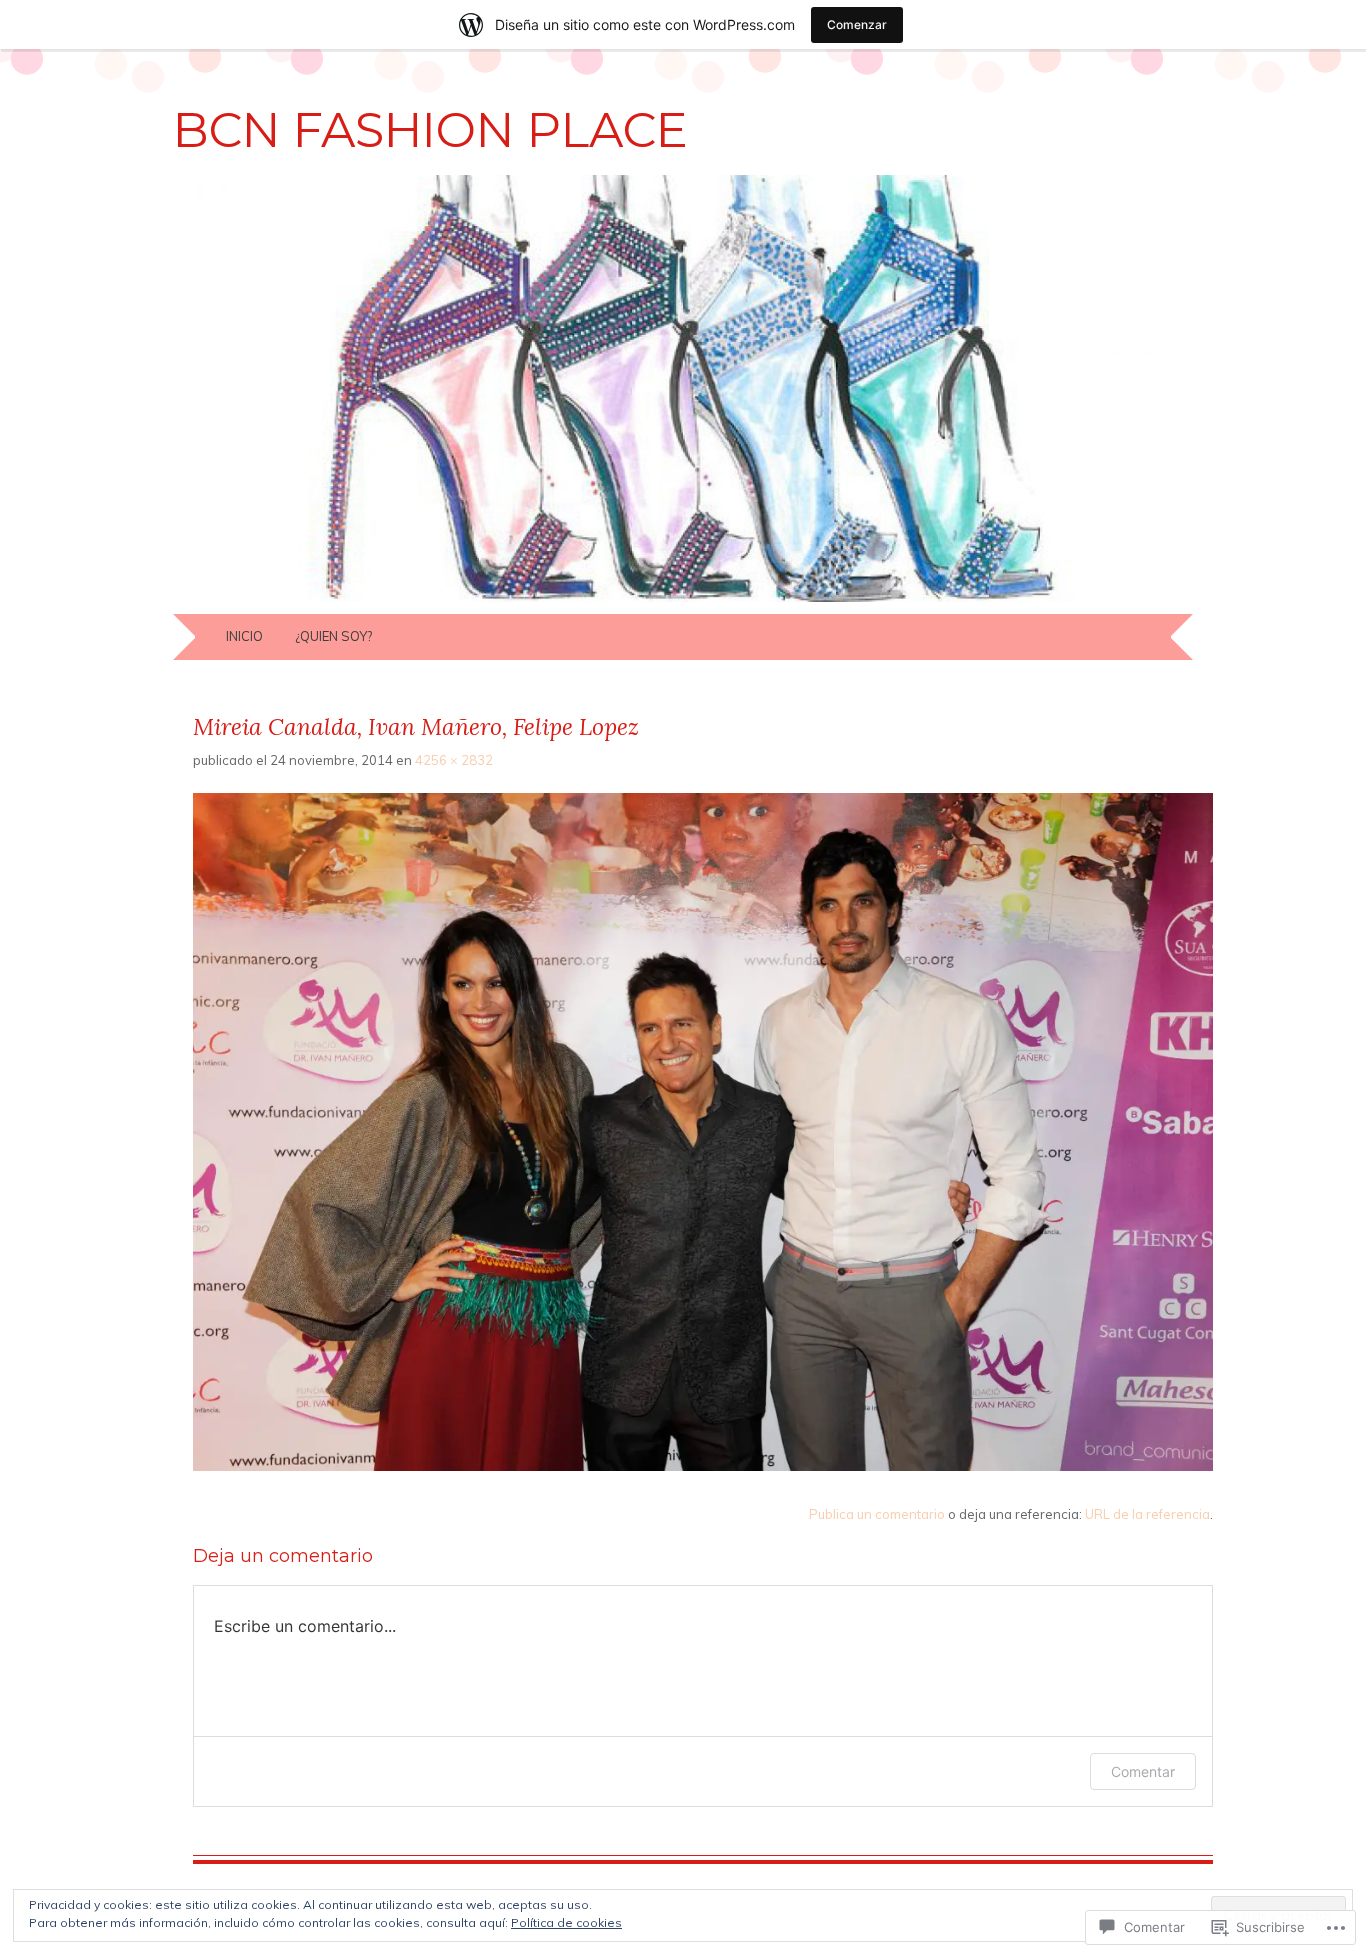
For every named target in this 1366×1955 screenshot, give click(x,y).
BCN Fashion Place (430, 130)
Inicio (244, 636)
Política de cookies (566, 1922)
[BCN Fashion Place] (683, 602)
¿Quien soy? (333, 636)
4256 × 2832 (454, 760)
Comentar (1143, 1771)
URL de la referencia (1147, 1514)
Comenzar (857, 24)
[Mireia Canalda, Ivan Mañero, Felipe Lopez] (703, 1466)
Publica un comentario (877, 1514)
